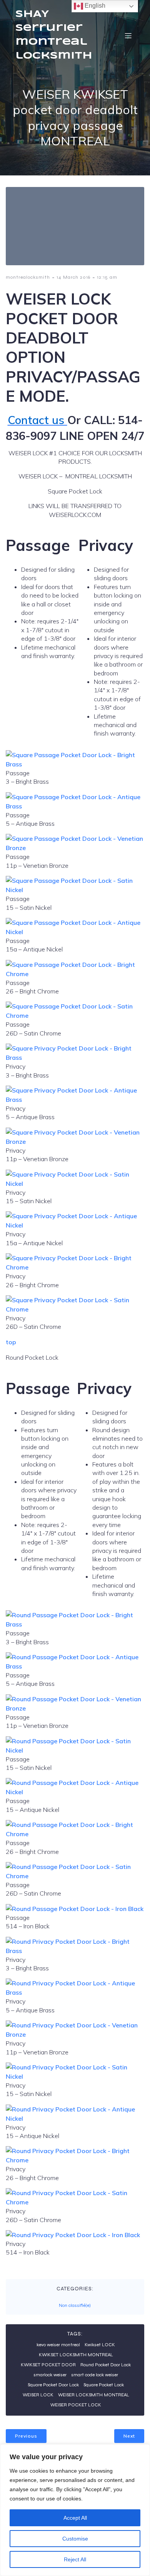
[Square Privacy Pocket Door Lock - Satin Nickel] (75, 1184)
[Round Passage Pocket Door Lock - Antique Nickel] (75, 1792)
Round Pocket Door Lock (106, 2365)
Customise (75, 2539)
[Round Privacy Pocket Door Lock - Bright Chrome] (75, 2160)
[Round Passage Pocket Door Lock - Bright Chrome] (75, 1834)
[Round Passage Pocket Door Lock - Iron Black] (75, 1909)
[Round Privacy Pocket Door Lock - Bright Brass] (75, 1951)
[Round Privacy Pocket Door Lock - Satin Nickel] (75, 2076)
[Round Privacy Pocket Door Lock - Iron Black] (73, 2235)
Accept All (75, 2518)
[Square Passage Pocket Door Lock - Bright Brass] (75, 764)
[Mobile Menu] (128, 35)
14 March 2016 (73, 277)
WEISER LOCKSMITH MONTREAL (94, 2395)
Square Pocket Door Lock (53, 2385)
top (11, 1342)
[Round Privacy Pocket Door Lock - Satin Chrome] (75, 2202)
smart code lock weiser (95, 2375)
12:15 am (107, 277)
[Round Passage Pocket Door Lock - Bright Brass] (75, 1624)
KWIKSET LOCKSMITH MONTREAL (76, 2355)
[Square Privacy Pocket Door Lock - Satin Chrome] (75, 1309)
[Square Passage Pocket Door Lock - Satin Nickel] (75, 890)
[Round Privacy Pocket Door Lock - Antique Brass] (75, 1992)
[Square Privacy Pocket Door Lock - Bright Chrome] (75, 1267)
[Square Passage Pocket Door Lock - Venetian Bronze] (75, 848)
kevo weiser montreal (58, 2345)
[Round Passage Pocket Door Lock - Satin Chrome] (75, 1876)
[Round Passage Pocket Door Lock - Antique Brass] (75, 1666)
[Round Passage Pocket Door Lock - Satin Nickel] (75, 1750)
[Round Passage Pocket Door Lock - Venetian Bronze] (75, 1708)
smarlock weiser (50, 2375)
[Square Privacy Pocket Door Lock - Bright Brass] (75, 1057)
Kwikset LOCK (100, 2345)
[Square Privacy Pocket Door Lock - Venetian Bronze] (75, 1142)
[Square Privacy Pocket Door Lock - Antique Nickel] (75, 1225)
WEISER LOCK (38, 2395)
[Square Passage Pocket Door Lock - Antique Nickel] (75, 932)
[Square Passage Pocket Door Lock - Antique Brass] (75, 806)
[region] (75, 2510)
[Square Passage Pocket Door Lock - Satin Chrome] (75, 1015)
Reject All (75, 2559)
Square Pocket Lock (104, 2385)
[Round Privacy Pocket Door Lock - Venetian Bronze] (75, 2034)
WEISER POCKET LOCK (76, 2405)
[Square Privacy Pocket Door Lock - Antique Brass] (75, 1099)
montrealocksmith (28, 277)
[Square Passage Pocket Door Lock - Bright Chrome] (75, 974)
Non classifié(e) (75, 2305)
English (94, 6)
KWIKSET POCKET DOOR (48, 2365)
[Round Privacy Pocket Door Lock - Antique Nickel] (75, 2118)
